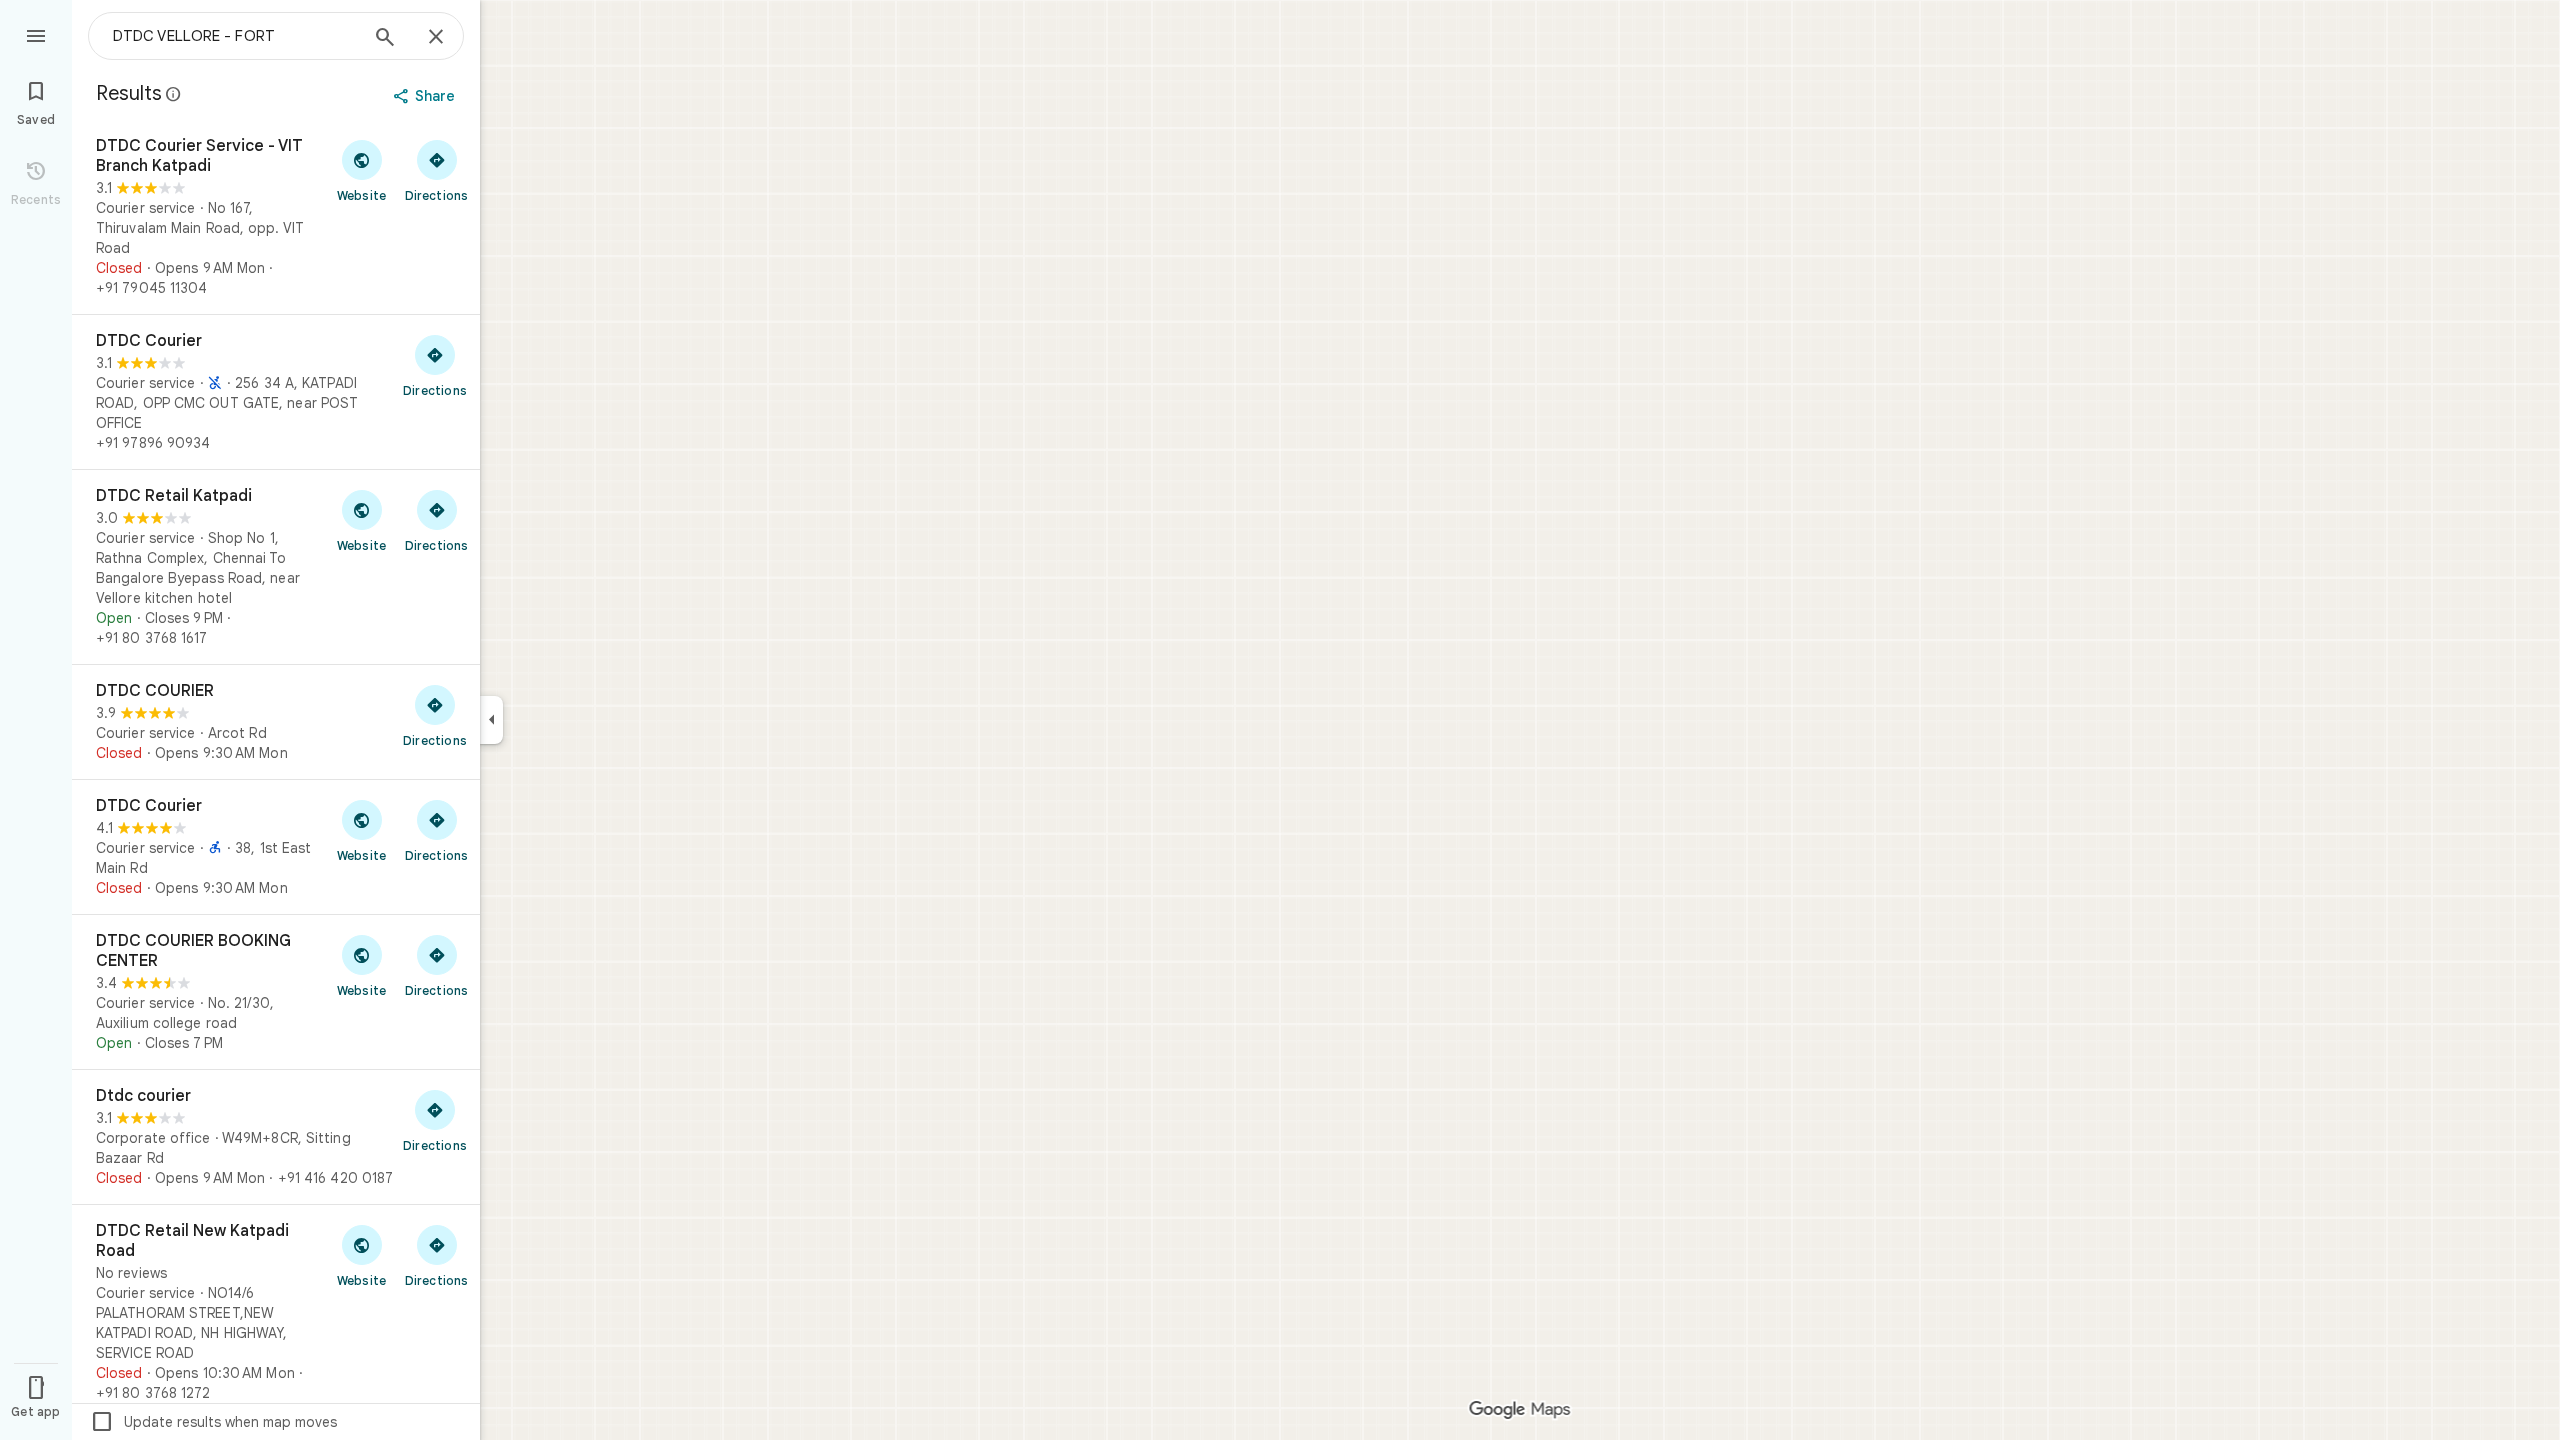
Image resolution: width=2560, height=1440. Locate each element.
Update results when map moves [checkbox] (213, 1422)
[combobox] (235, 36)
